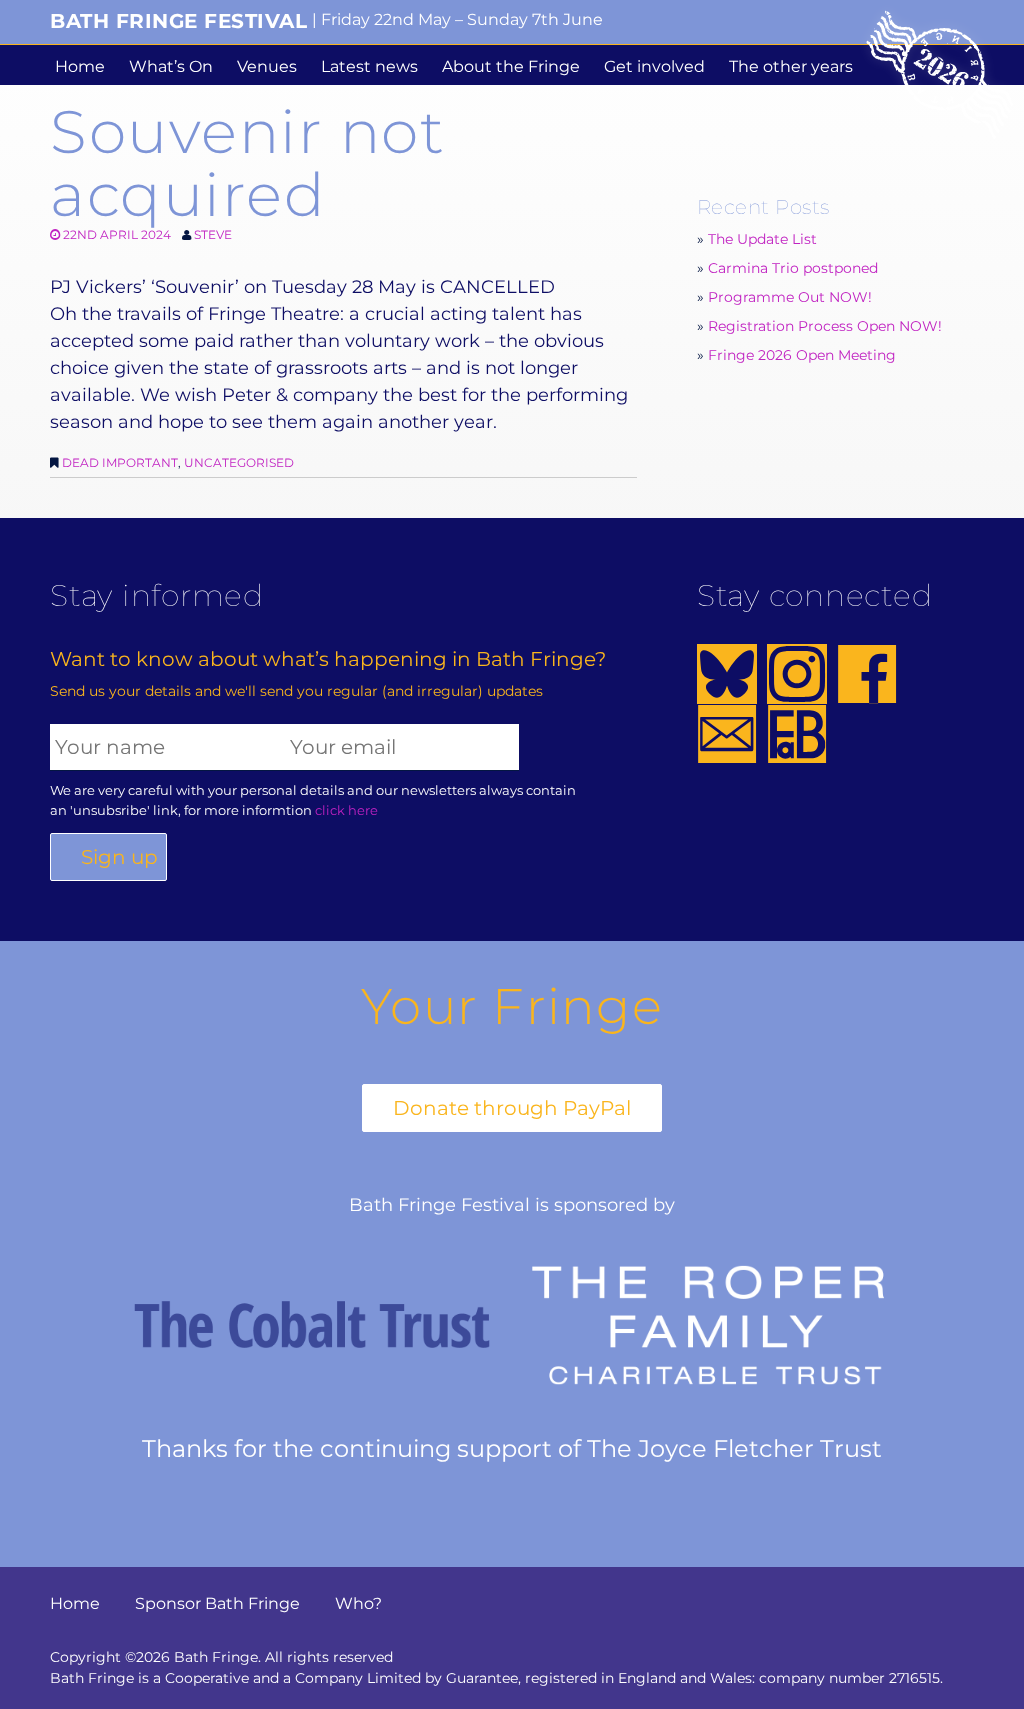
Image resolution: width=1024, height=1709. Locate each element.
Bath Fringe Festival (178, 21)
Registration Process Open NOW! (825, 326)
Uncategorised (239, 462)
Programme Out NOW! (790, 297)
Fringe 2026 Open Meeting (802, 355)
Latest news (369, 66)
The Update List (762, 239)
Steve (213, 234)
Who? (358, 1603)
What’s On (171, 66)
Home (80, 66)
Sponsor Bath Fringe (217, 1603)
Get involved (654, 66)
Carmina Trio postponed (793, 268)
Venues (267, 66)
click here (346, 810)
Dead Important (120, 462)
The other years (791, 66)
